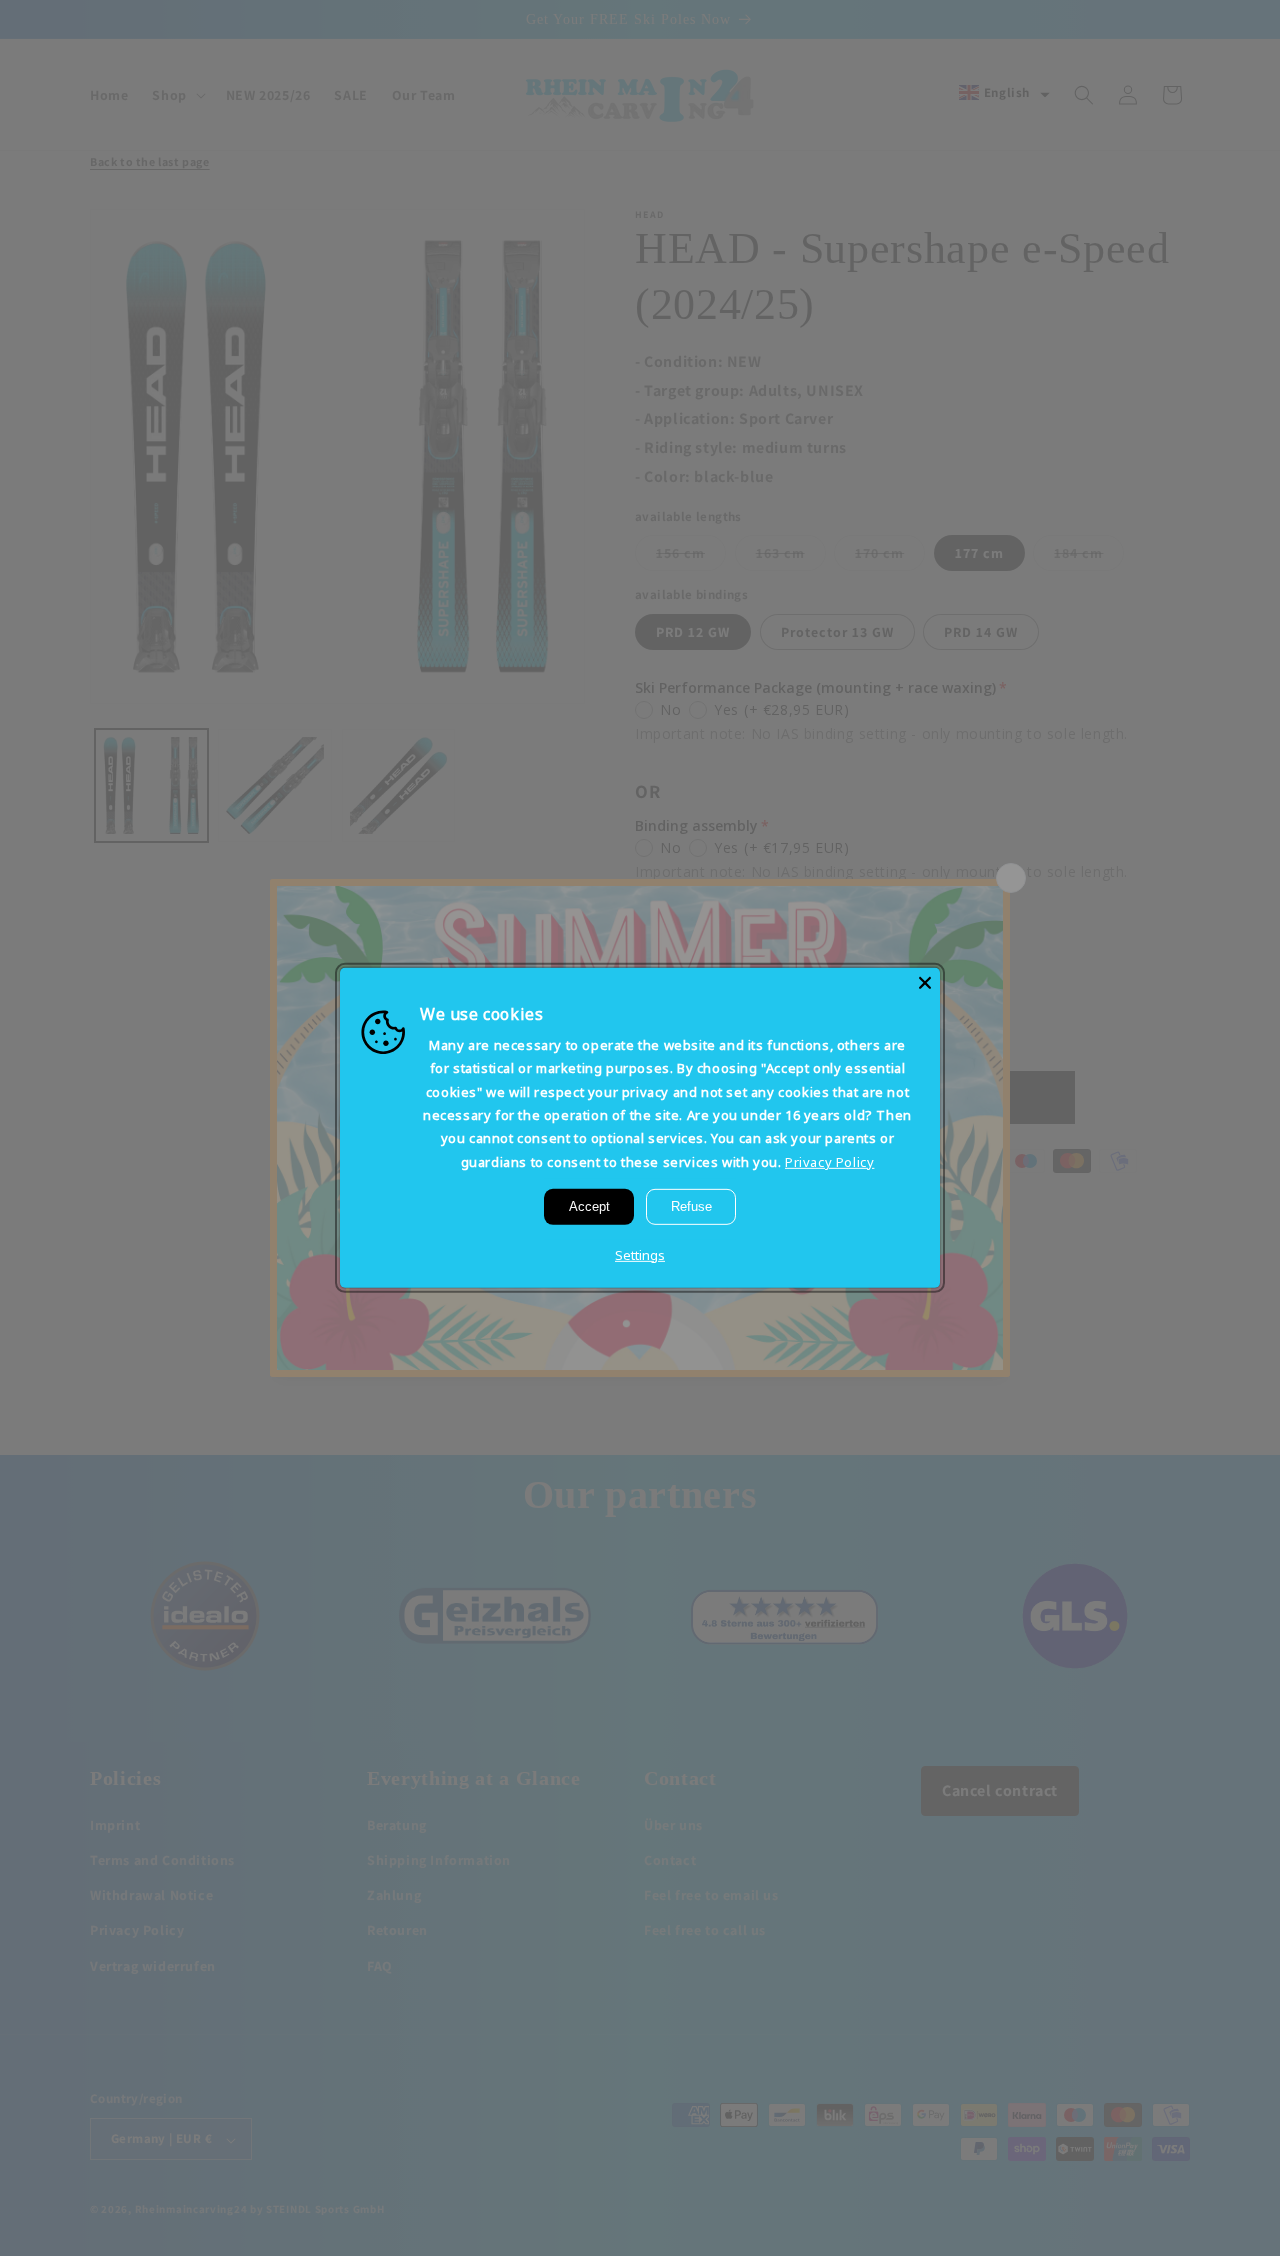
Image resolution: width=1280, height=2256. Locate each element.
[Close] (925, 983)
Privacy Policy (829, 1162)
